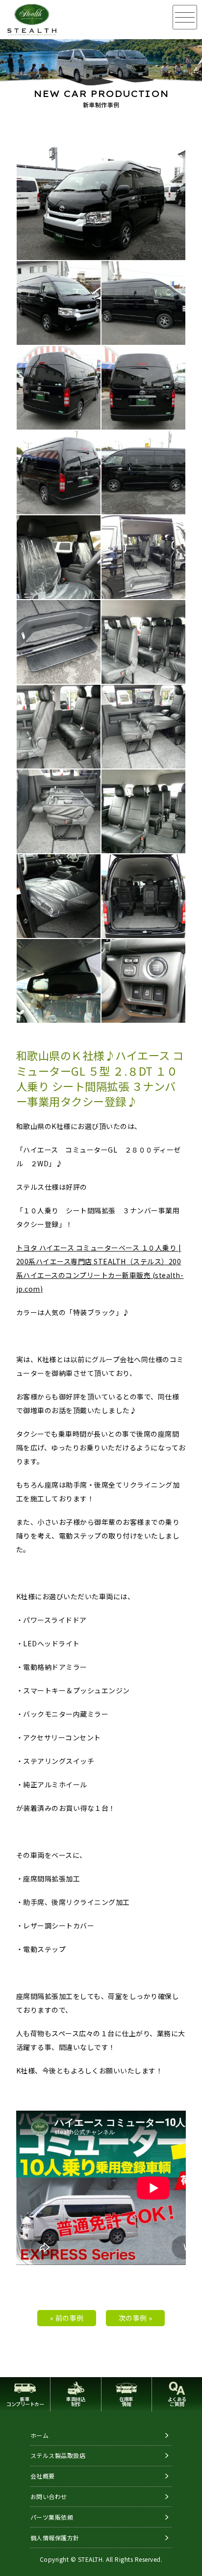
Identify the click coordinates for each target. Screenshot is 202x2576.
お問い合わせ (49, 2496)
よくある (177, 2401)
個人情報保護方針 (55, 2538)
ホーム (40, 2435)
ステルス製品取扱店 (58, 2455)
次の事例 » (136, 2318)
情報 (126, 2401)
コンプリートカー (25, 2401)
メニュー (185, 17)
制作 (76, 2401)
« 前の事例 (67, 2318)
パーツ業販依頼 (52, 2517)
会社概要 (43, 2476)
